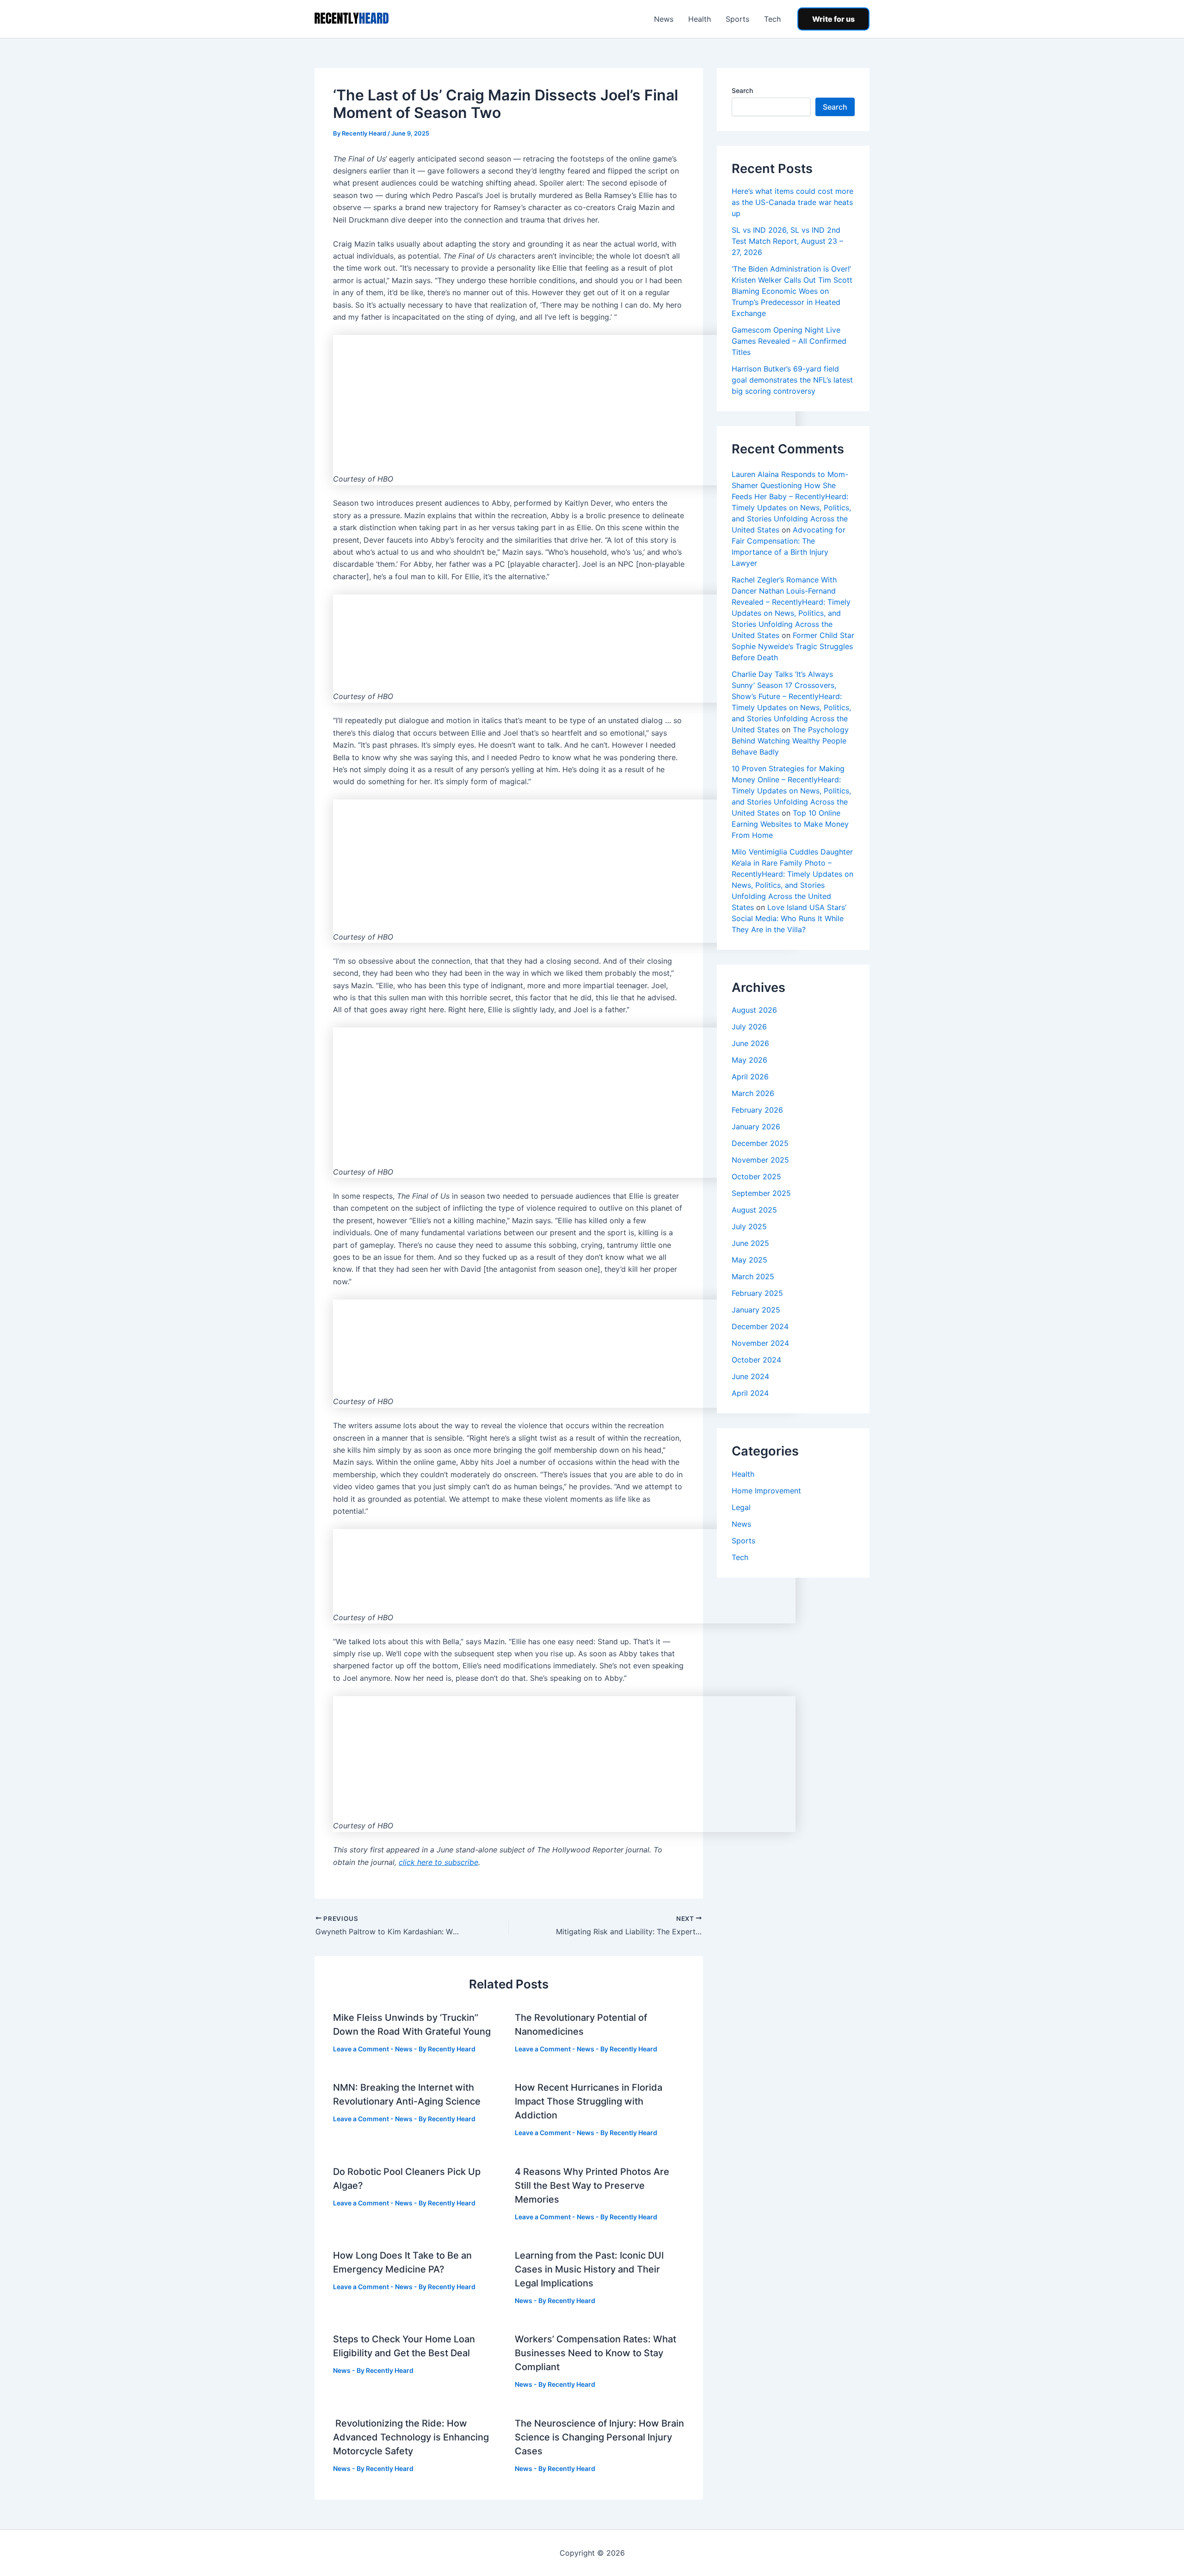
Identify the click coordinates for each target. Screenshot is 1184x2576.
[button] (833, 19)
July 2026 (749, 1027)
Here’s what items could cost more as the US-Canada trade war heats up (792, 202)
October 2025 (756, 1177)
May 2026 (749, 1060)
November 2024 (760, 1343)
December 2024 (760, 1326)
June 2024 (750, 1376)
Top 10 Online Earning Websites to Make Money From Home (790, 824)
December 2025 (760, 1143)
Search (742, 90)
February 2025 (757, 1293)
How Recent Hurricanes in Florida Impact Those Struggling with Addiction (589, 2101)
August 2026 (754, 1010)
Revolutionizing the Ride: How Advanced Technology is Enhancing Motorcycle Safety (411, 2437)
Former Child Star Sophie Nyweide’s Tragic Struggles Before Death (793, 646)
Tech (772, 19)
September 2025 (761, 1193)
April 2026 (750, 1077)
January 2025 (756, 1310)
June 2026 (750, 1043)
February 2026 (757, 1110)
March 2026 (753, 1093)
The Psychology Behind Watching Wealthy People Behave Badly (790, 741)
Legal (741, 1507)
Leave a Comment (361, 2049)
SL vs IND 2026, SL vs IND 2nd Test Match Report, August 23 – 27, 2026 (787, 241)
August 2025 (754, 1210)
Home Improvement (766, 1491)
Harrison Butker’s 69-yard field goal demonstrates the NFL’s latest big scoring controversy (792, 380)
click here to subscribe (438, 1862)
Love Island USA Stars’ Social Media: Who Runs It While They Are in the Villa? (789, 918)
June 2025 (750, 1243)
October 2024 (756, 1360)
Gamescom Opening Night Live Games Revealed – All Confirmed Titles (789, 341)
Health (700, 19)
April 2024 (750, 1393)
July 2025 (749, 1226)
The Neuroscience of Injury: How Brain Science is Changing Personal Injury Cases (599, 2437)
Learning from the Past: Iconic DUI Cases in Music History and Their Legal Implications (589, 2269)
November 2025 (760, 1160)
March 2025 (753, 1276)
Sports (737, 19)
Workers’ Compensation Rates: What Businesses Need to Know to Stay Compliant (595, 2353)
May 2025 (749, 1260)
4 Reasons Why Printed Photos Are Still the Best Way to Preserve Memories (592, 2186)
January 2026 (756, 1127)
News (664, 19)
